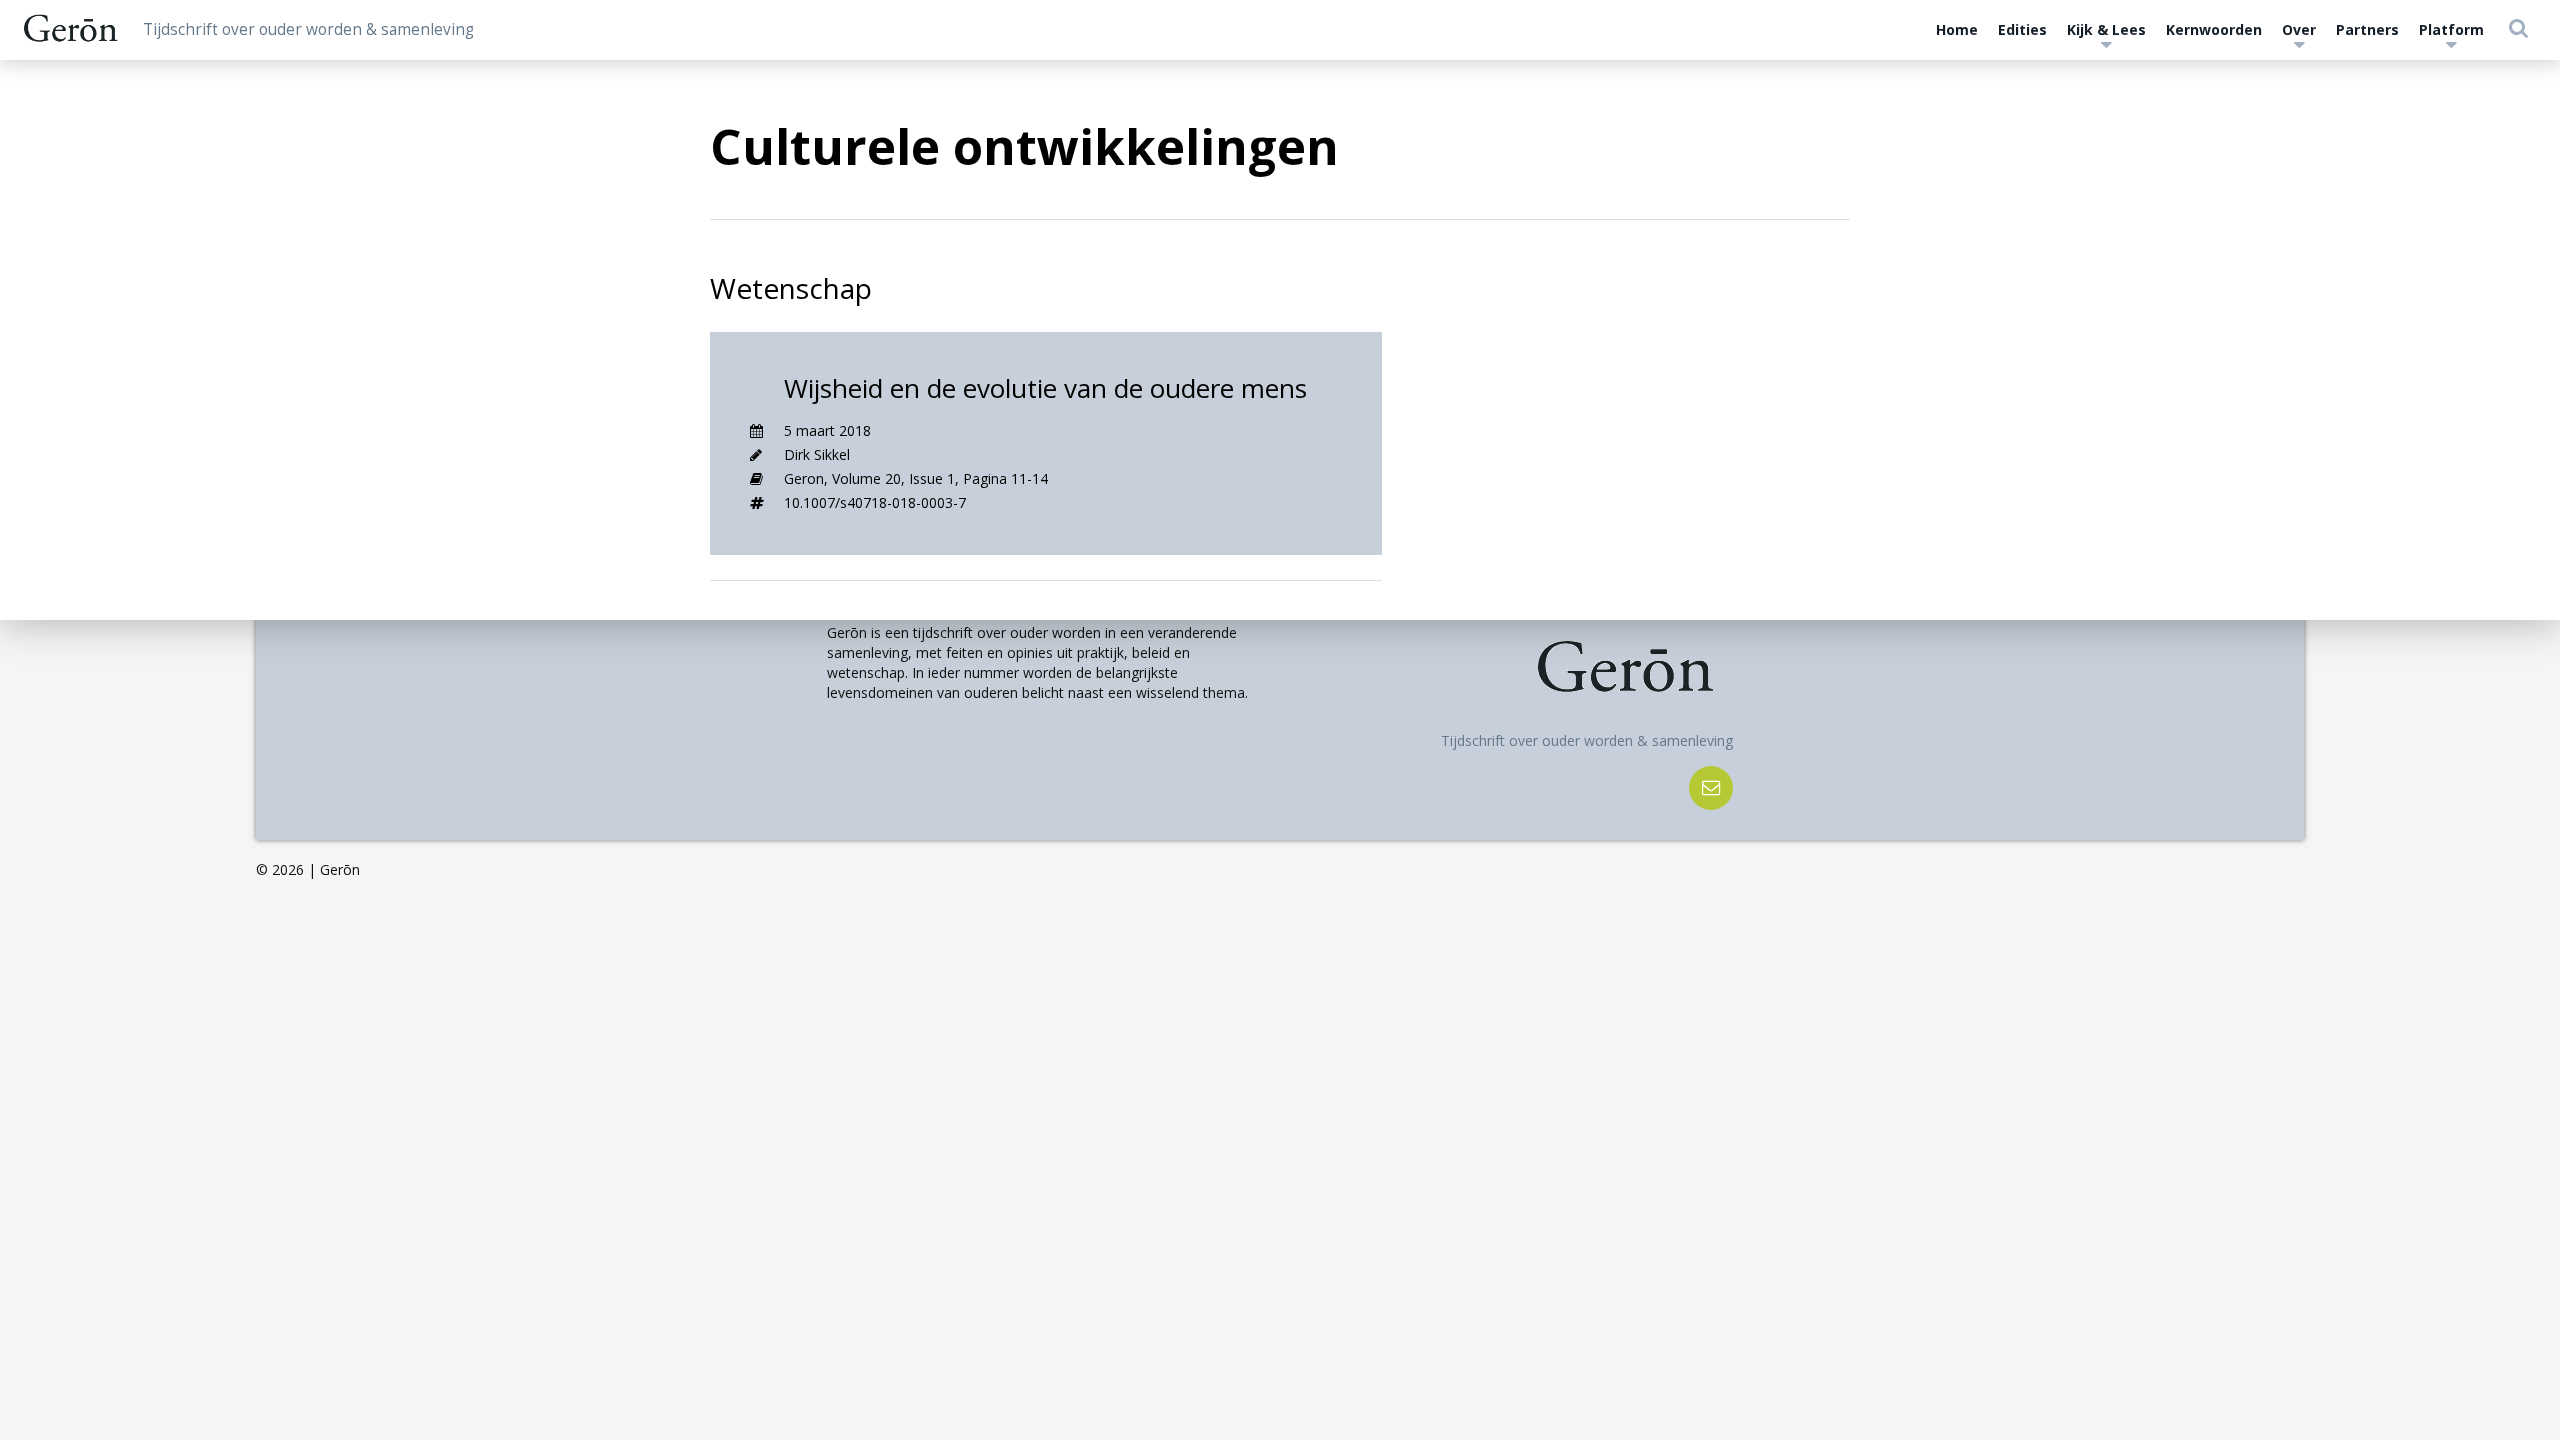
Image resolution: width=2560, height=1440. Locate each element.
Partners (2367, 29)
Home (1957, 29)
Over (2299, 29)
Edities (2022, 29)
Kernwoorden (2214, 29)
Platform (2451, 29)
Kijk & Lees (2106, 29)
